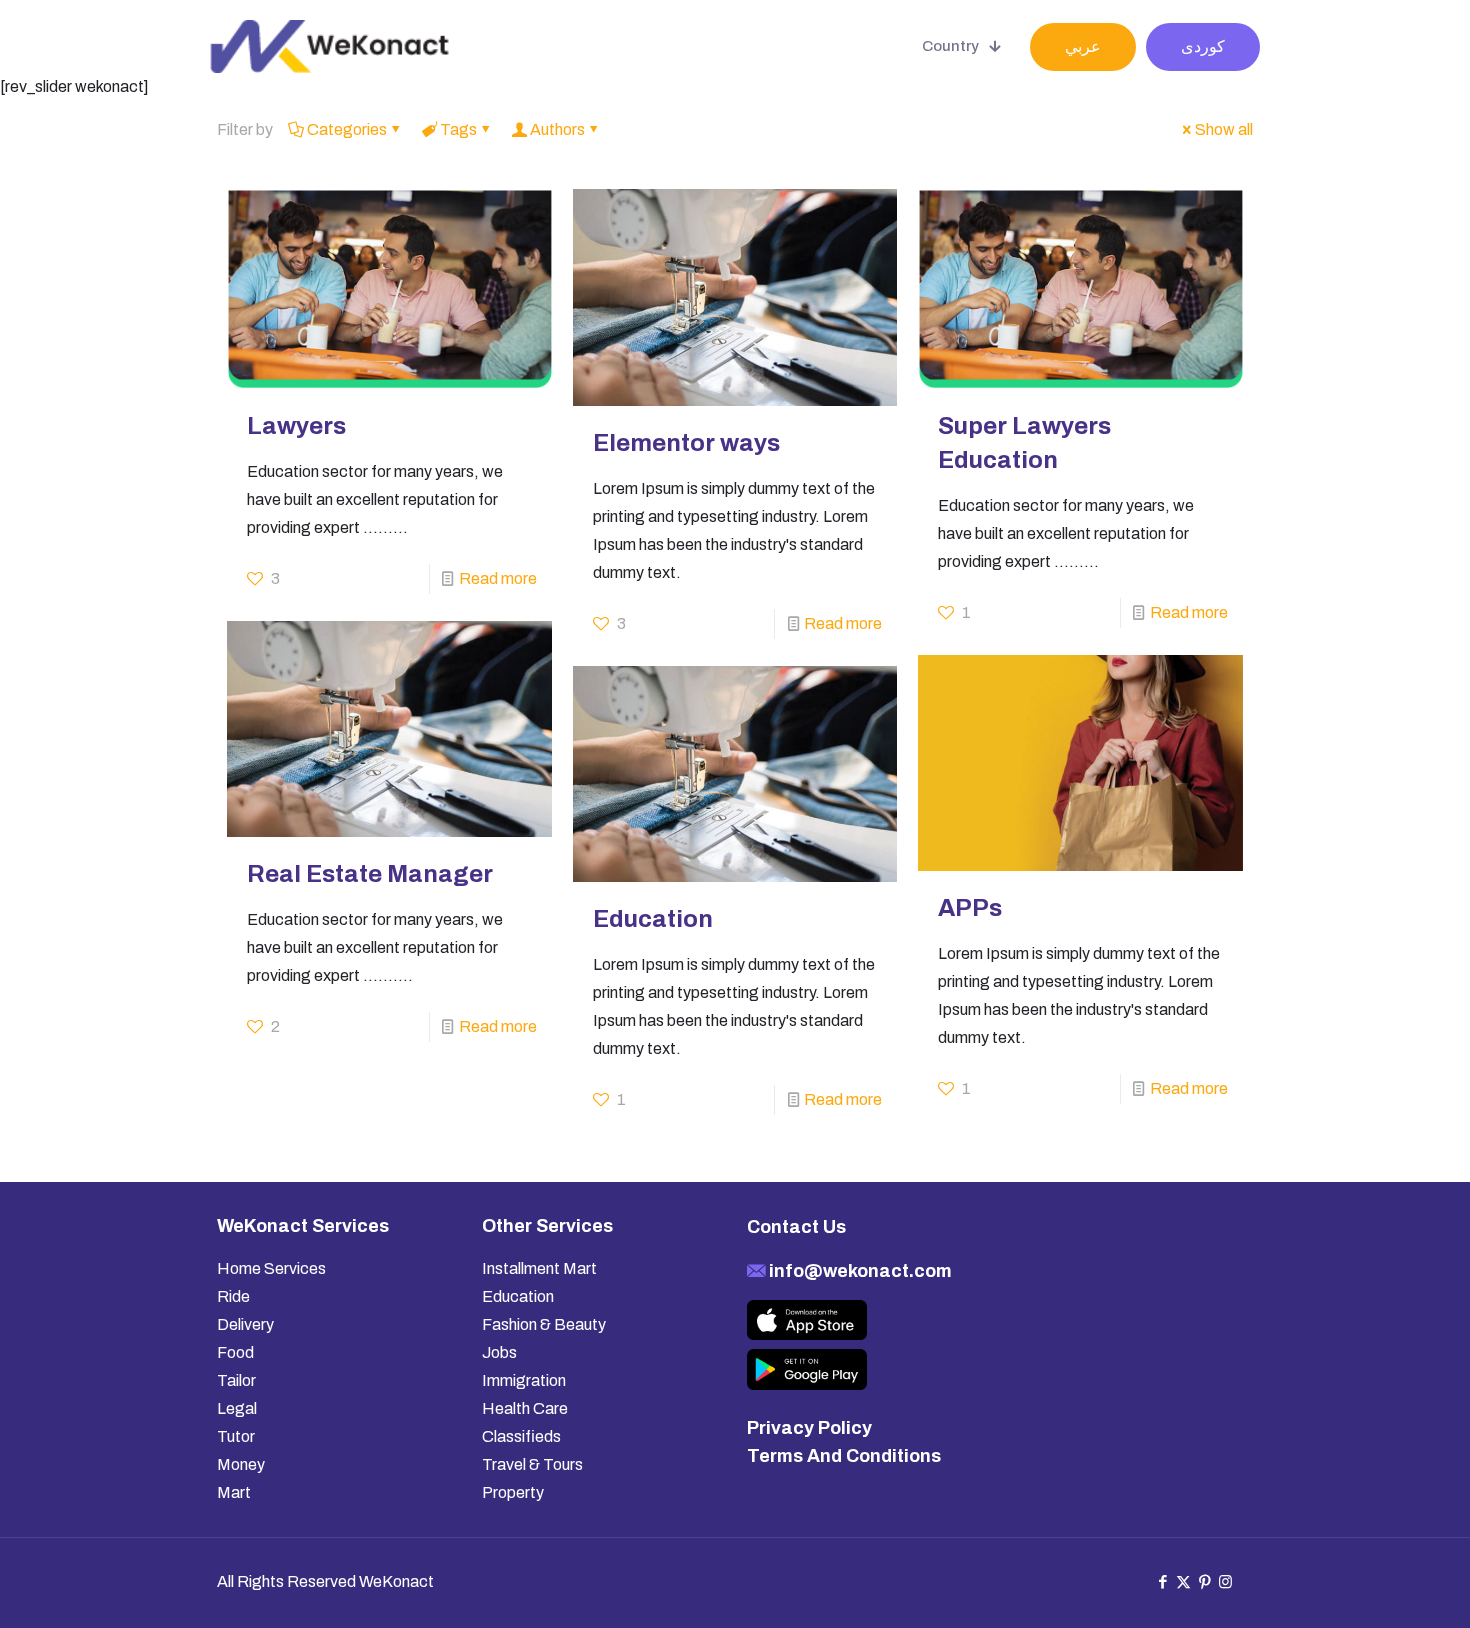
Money (241, 1464)
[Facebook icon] (1162, 1582)
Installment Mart (539, 1268)
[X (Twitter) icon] (1183, 1582)
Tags (458, 129)
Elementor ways (686, 443)
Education (653, 919)
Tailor (236, 1380)
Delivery (245, 1324)
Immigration (524, 1380)
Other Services (547, 1226)
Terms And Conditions (844, 1456)
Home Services (271, 1268)
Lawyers (296, 426)
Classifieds (521, 1436)
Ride (233, 1296)
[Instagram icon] (1225, 1582)
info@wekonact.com (858, 1271)
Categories (347, 129)
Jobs (499, 1352)
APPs (970, 908)
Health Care (525, 1408)
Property (513, 1492)
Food (235, 1352)
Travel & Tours (532, 1464)
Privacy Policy (809, 1428)
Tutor (236, 1436)
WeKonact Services (303, 1226)
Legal (237, 1408)
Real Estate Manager (370, 874)
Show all (1224, 129)
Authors (557, 129)
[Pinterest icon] (1204, 1582)
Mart (234, 1492)
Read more (498, 578)
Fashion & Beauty (544, 1324)
